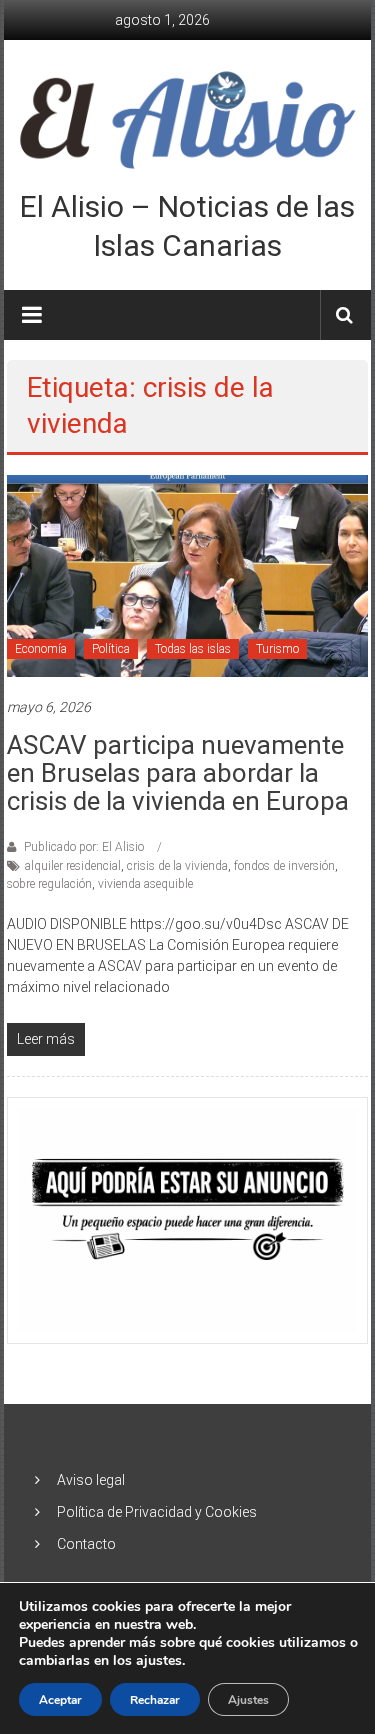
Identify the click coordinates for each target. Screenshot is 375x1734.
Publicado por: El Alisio (84, 847)
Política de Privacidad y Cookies (157, 1512)
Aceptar (60, 1700)
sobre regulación (49, 884)
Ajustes (248, 1700)
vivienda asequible (145, 884)
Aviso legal (91, 1480)
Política (111, 649)
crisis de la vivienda (177, 866)
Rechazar (155, 1700)
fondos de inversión (284, 866)
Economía (41, 649)
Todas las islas (193, 649)
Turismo (277, 649)
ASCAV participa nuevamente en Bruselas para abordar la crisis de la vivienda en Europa (178, 773)
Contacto (86, 1544)
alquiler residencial (73, 866)
